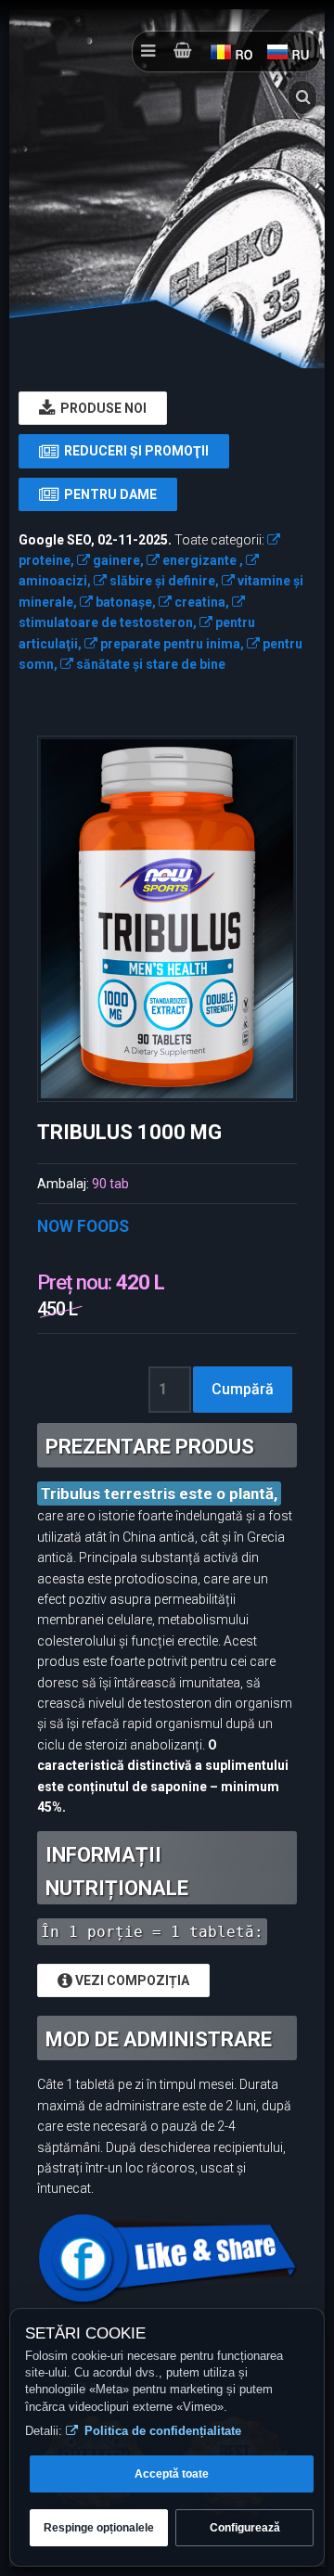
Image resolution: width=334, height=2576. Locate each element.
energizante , (201, 560)
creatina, (200, 602)
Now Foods (83, 1226)
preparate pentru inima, (171, 644)
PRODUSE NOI (101, 408)
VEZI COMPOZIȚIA (131, 1980)
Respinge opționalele (99, 2528)
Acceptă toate (172, 2474)
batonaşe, (124, 602)
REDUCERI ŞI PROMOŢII (134, 451)
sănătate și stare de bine (149, 664)
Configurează (245, 2528)
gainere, (117, 560)
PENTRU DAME (108, 494)
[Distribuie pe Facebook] (167, 2259)
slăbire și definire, (163, 581)
